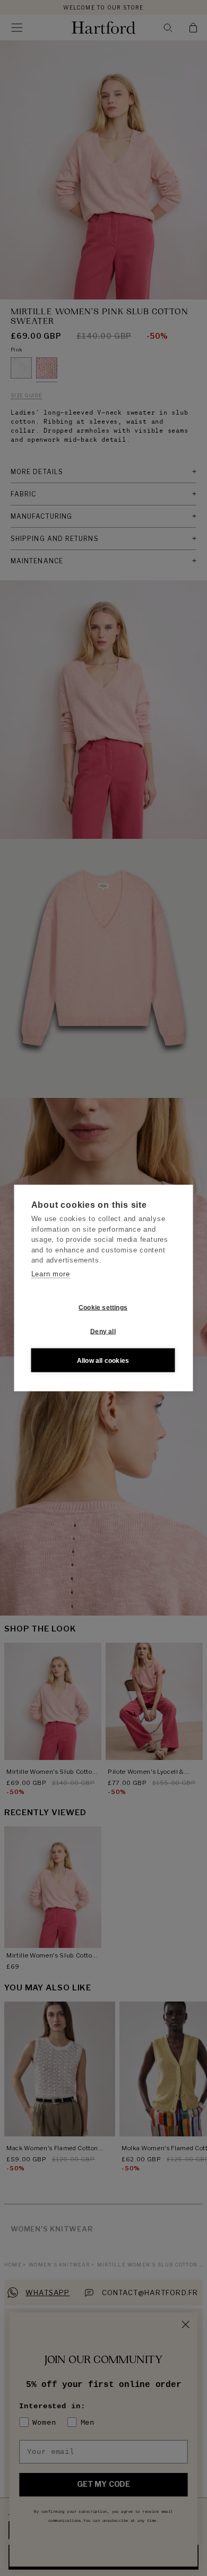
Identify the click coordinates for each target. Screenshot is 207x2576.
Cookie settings (103, 1307)
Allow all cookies (103, 1360)
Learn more (51, 1273)
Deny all (103, 1331)
